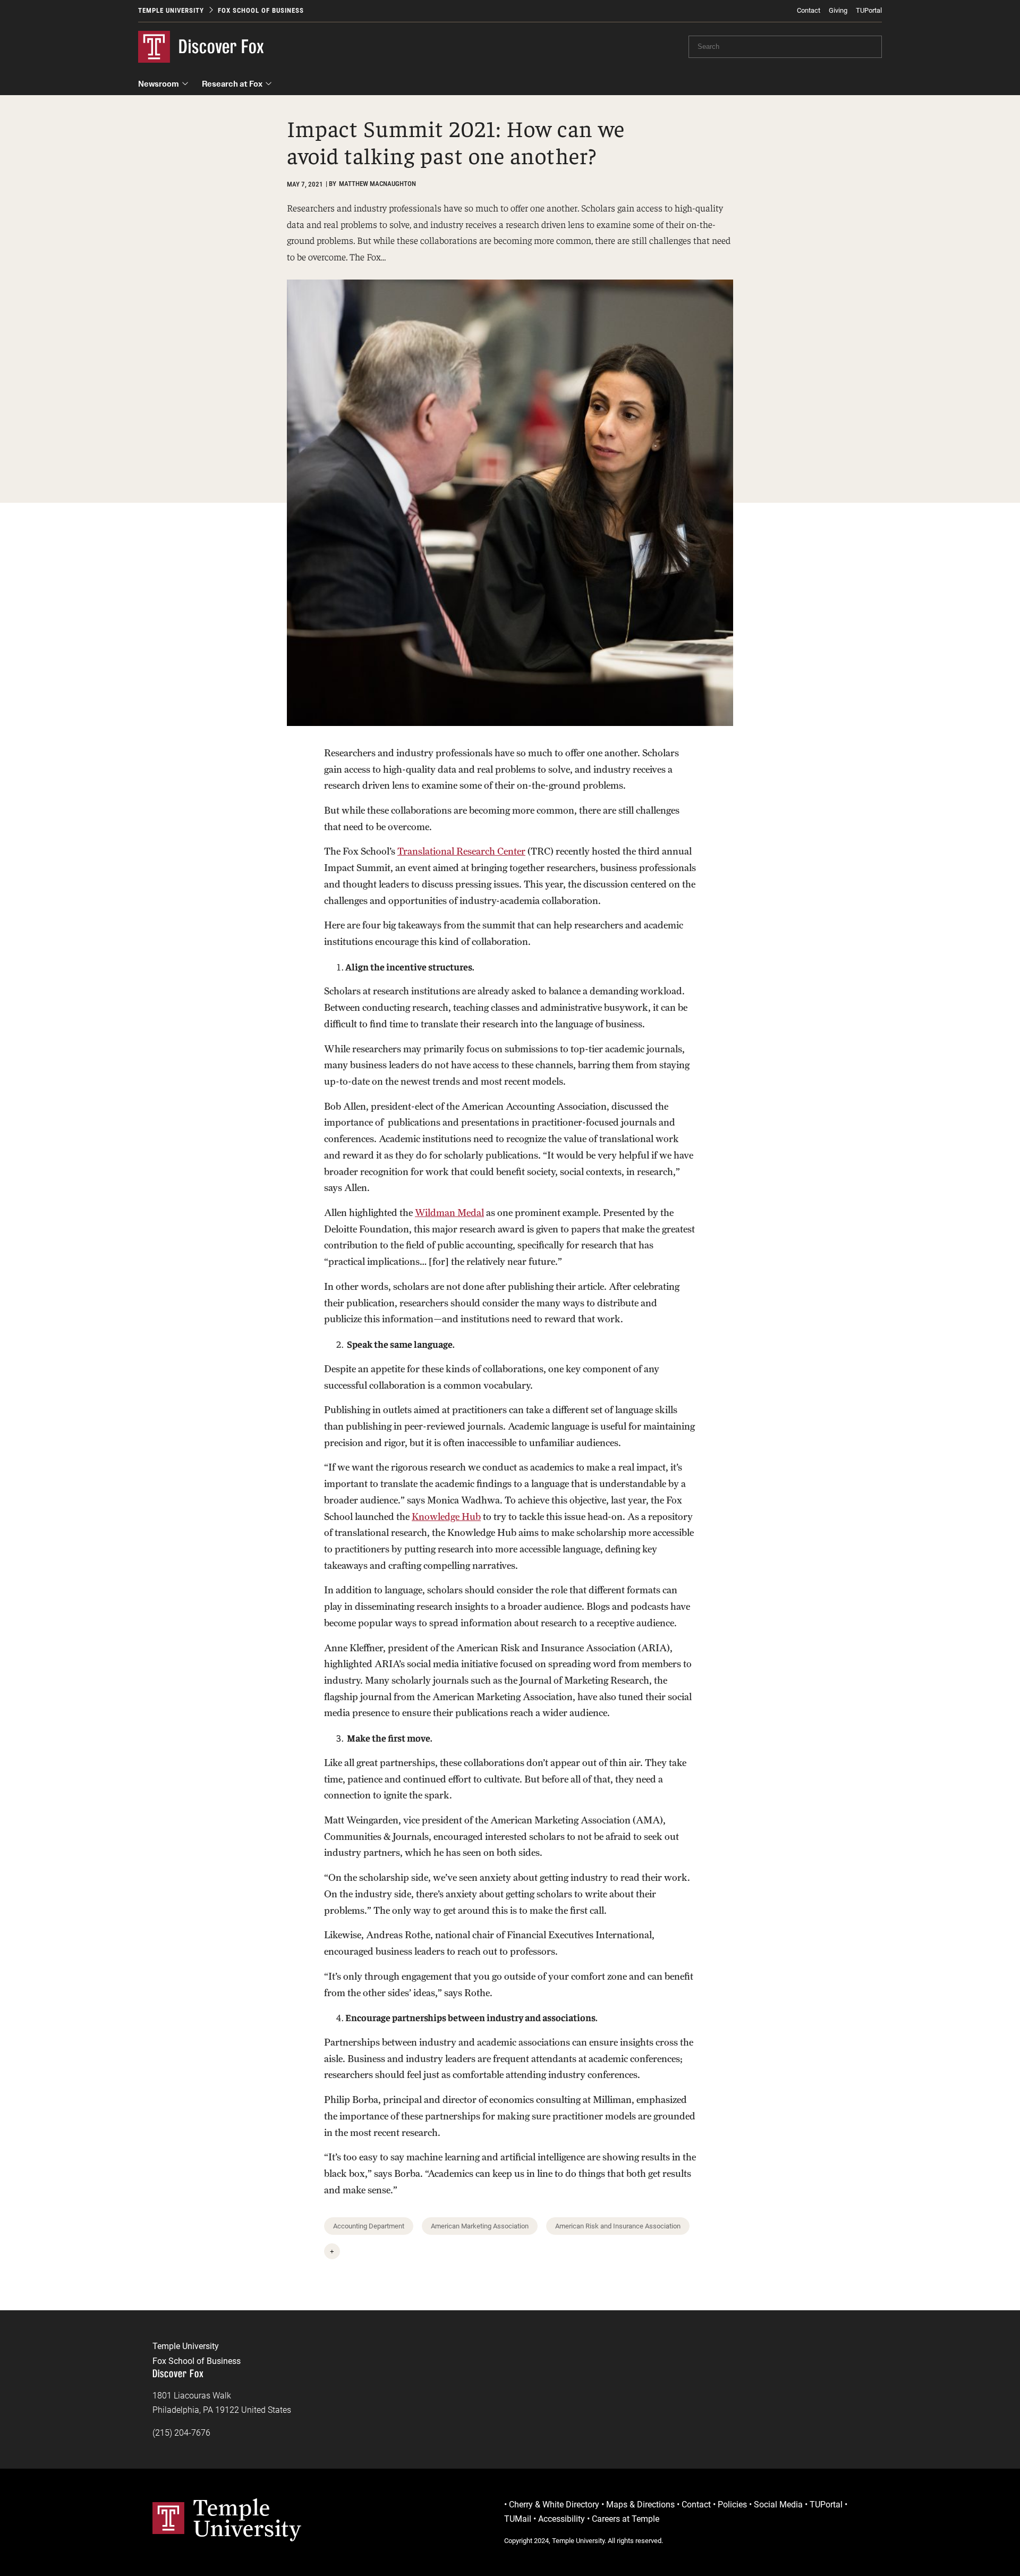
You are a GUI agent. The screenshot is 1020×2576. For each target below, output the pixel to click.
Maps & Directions (640, 2505)
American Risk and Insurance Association (618, 2226)
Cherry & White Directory (554, 2505)
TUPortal (869, 10)
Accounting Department (369, 2226)
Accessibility (562, 2519)
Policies (732, 2505)
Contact (809, 10)
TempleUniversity (247, 2518)
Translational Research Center (461, 851)
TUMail (518, 2519)
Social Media (778, 2505)
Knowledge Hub (446, 1517)
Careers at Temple (626, 2519)
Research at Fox (232, 84)
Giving (838, 10)
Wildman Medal (449, 1213)
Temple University (171, 10)
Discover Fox (222, 47)
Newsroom (159, 84)
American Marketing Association (480, 2226)
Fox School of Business (261, 10)
